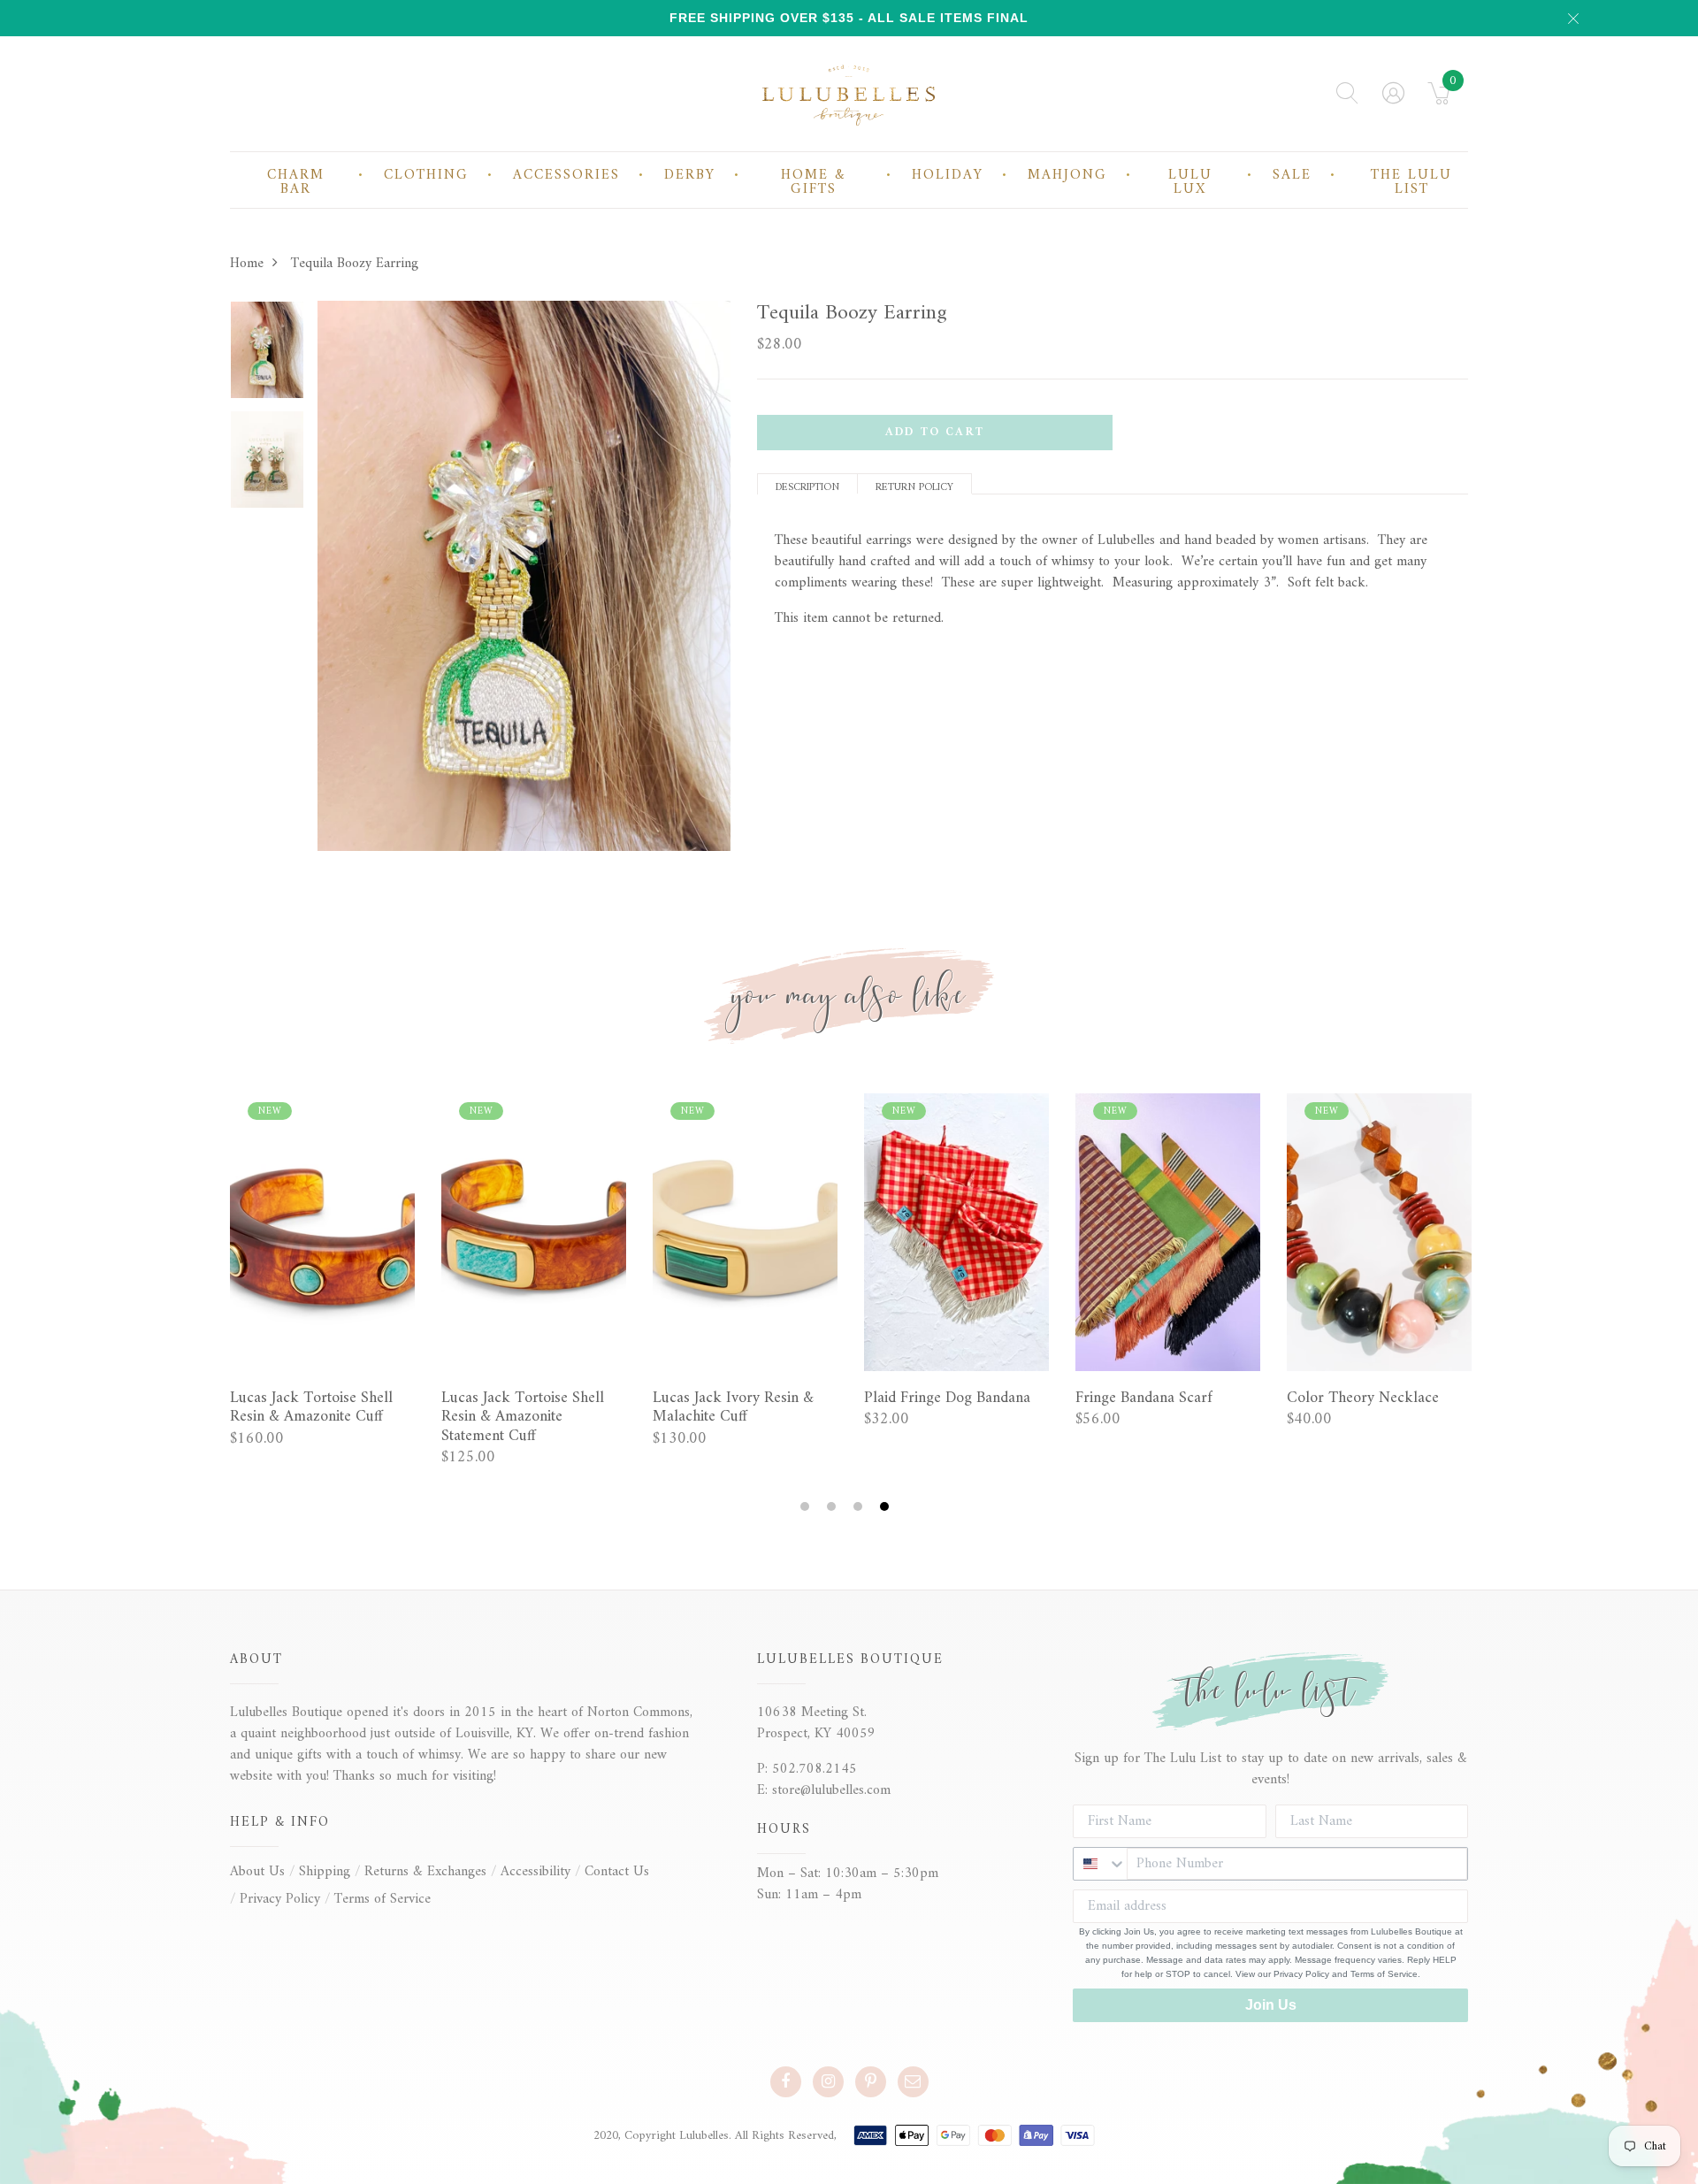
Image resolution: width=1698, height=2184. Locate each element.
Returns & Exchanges (425, 1872)
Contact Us (617, 1872)
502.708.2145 (815, 1769)
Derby (690, 175)
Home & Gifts (814, 182)
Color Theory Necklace (1363, 1399)
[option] (267, 356)
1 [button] (807, 1507)
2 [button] (834, 1507)
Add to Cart (935, 432)
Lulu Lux (1190, 182)
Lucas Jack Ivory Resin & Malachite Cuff (733, 1408)
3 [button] (860, 1507)
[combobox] (1100, 1864)
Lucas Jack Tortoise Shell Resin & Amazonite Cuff (311, 1408)
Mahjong (1067, 175)
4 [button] (887, 1507)
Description (807, 486)
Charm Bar (296, 182)
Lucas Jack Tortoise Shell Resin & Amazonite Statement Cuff (523, 1418)
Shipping (325, 1872)
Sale (1292, 175)
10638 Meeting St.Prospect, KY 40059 (816, 1723)
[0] (1439, 99)
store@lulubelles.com (831, 1790)
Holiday (948, 175)
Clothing (426, 175)
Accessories (566, 175)
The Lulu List (1411, 182)
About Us (257, 1872)
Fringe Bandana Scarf (1144, 1399)
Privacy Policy (280, 1899)
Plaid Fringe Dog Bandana (947, 1399)
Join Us (1271, 2005)
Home (247, 264)
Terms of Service (382, 1899)
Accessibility (535, 1872)
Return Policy (914, 486)
